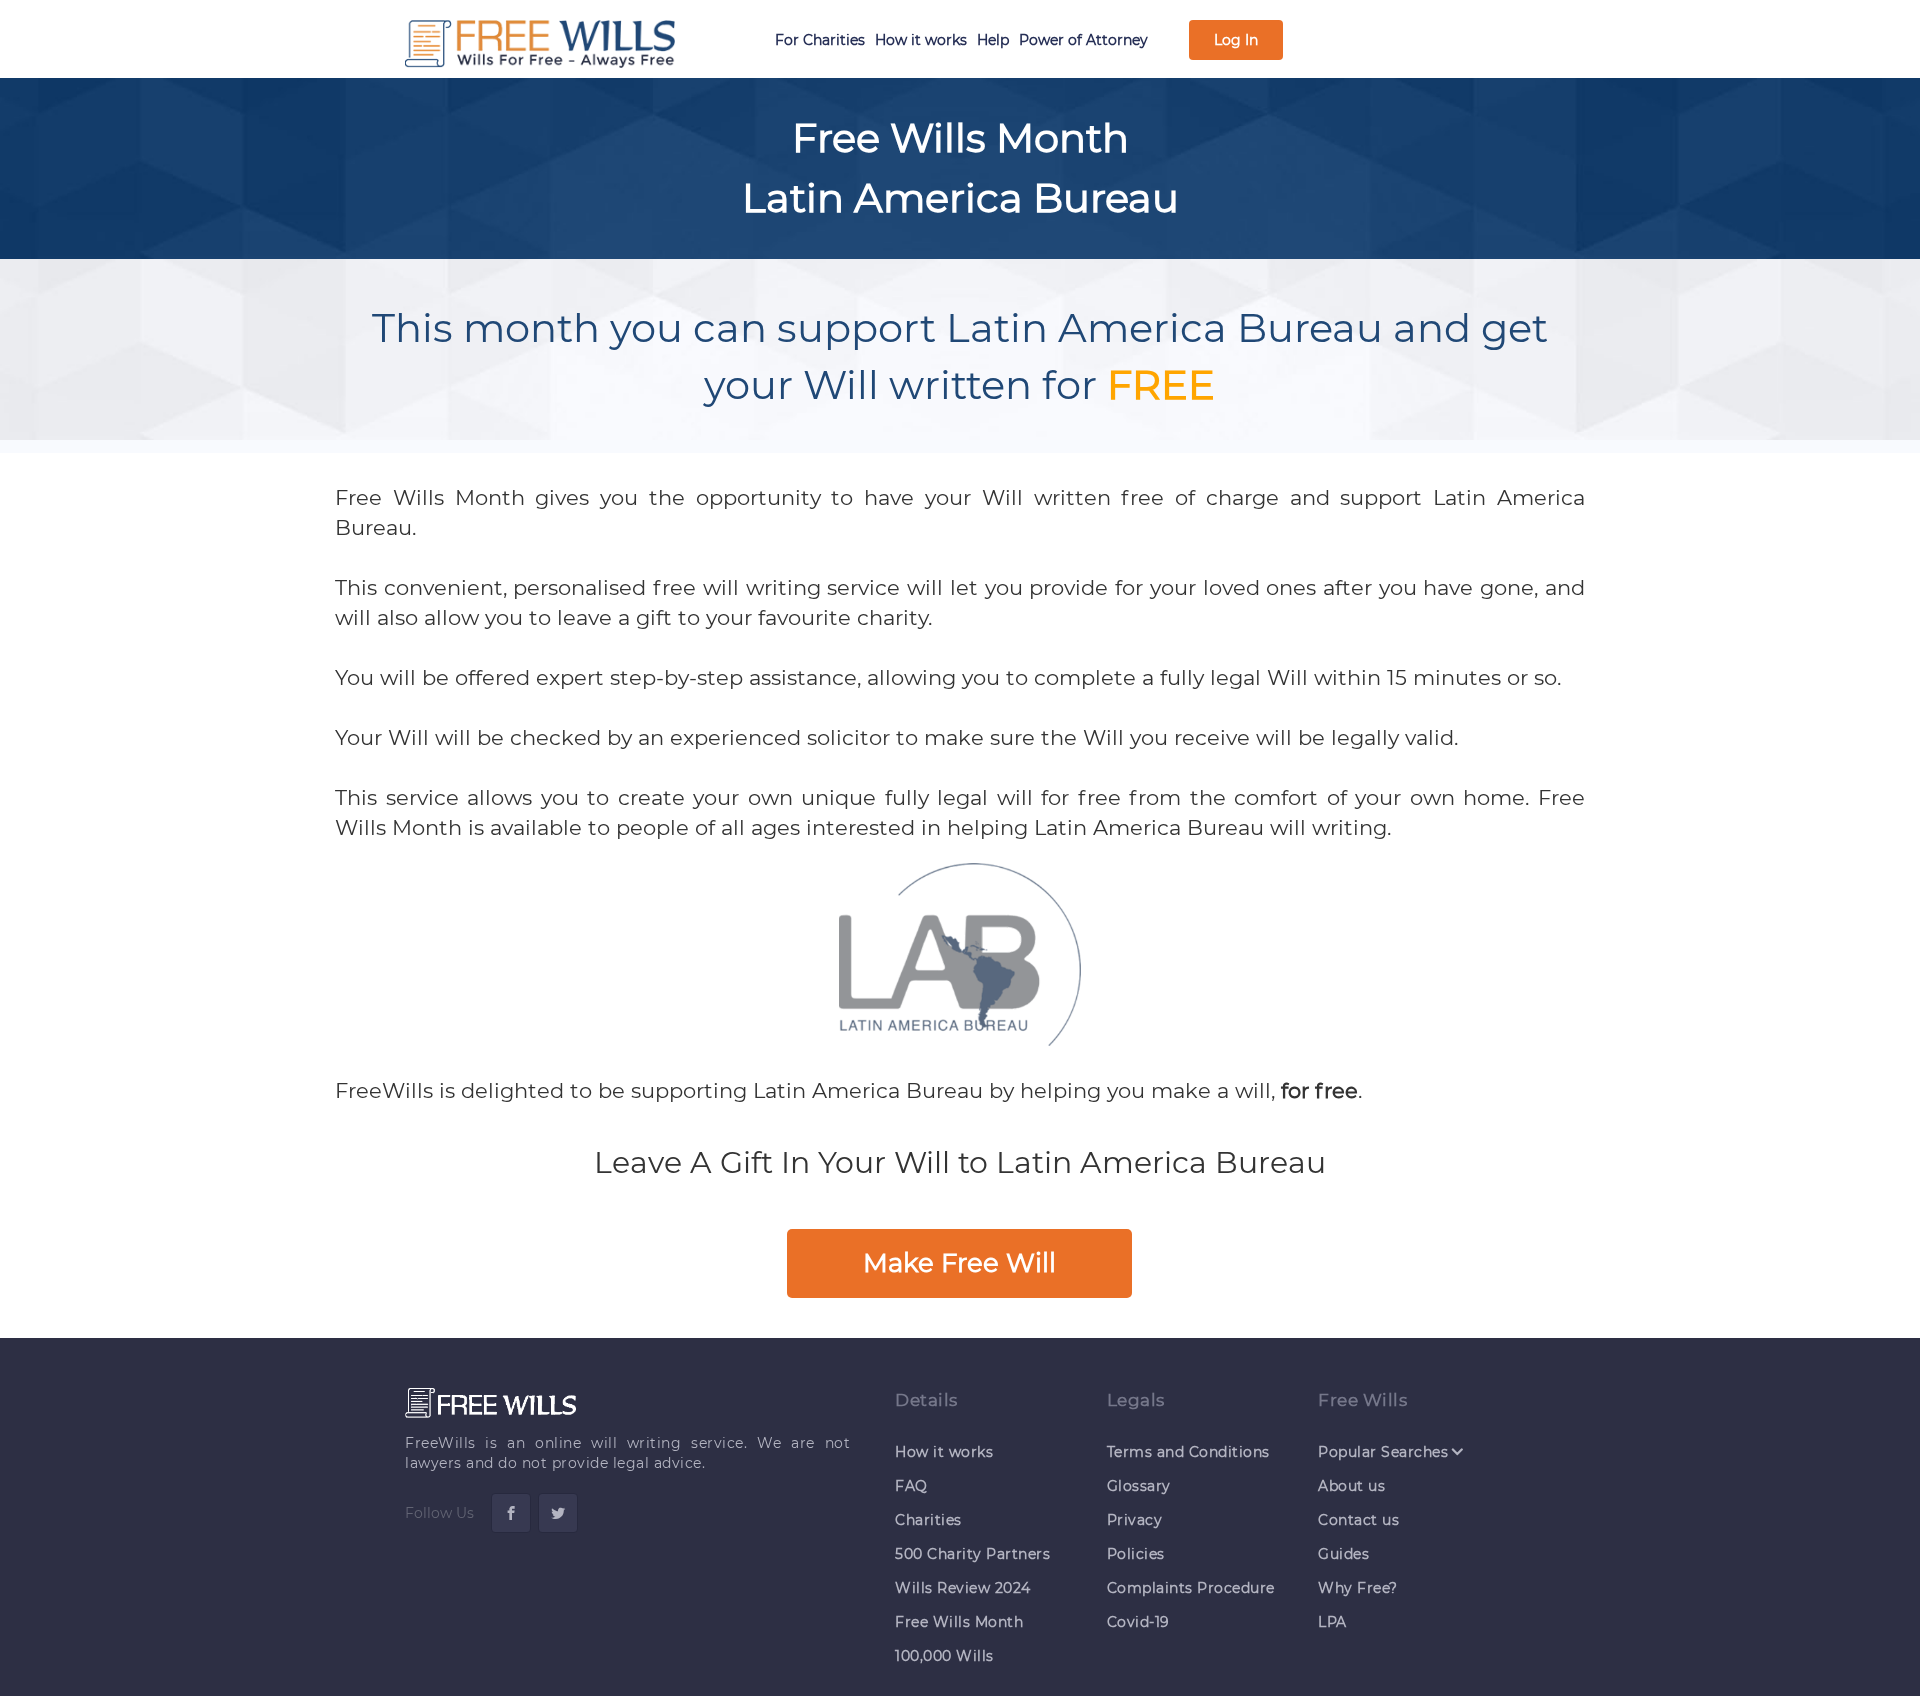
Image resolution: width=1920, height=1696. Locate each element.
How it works (921, 40)
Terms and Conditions (1188, 1452)
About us (1351, 1486)
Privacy (1135, 1520)
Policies (1136, 1554)
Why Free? (1358, 1588)
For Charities (820, 40)
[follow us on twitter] (558, 1513)
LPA (1332, 1622)
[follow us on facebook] (511, 1513)
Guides (1343, 1554)
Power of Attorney (1083, 40)
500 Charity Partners (972, 1554)
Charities (928, 1520)
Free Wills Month (959, 1622)
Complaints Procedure (1191, 1588)
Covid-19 (1138, 1622)
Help (993, 40)
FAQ (911, 1486)
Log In (1236, 40)
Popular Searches (1383, 1451)
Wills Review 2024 (963, 1588)
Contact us (1358, 1520)
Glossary (1139, 1486)
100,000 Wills (944, 1656)
